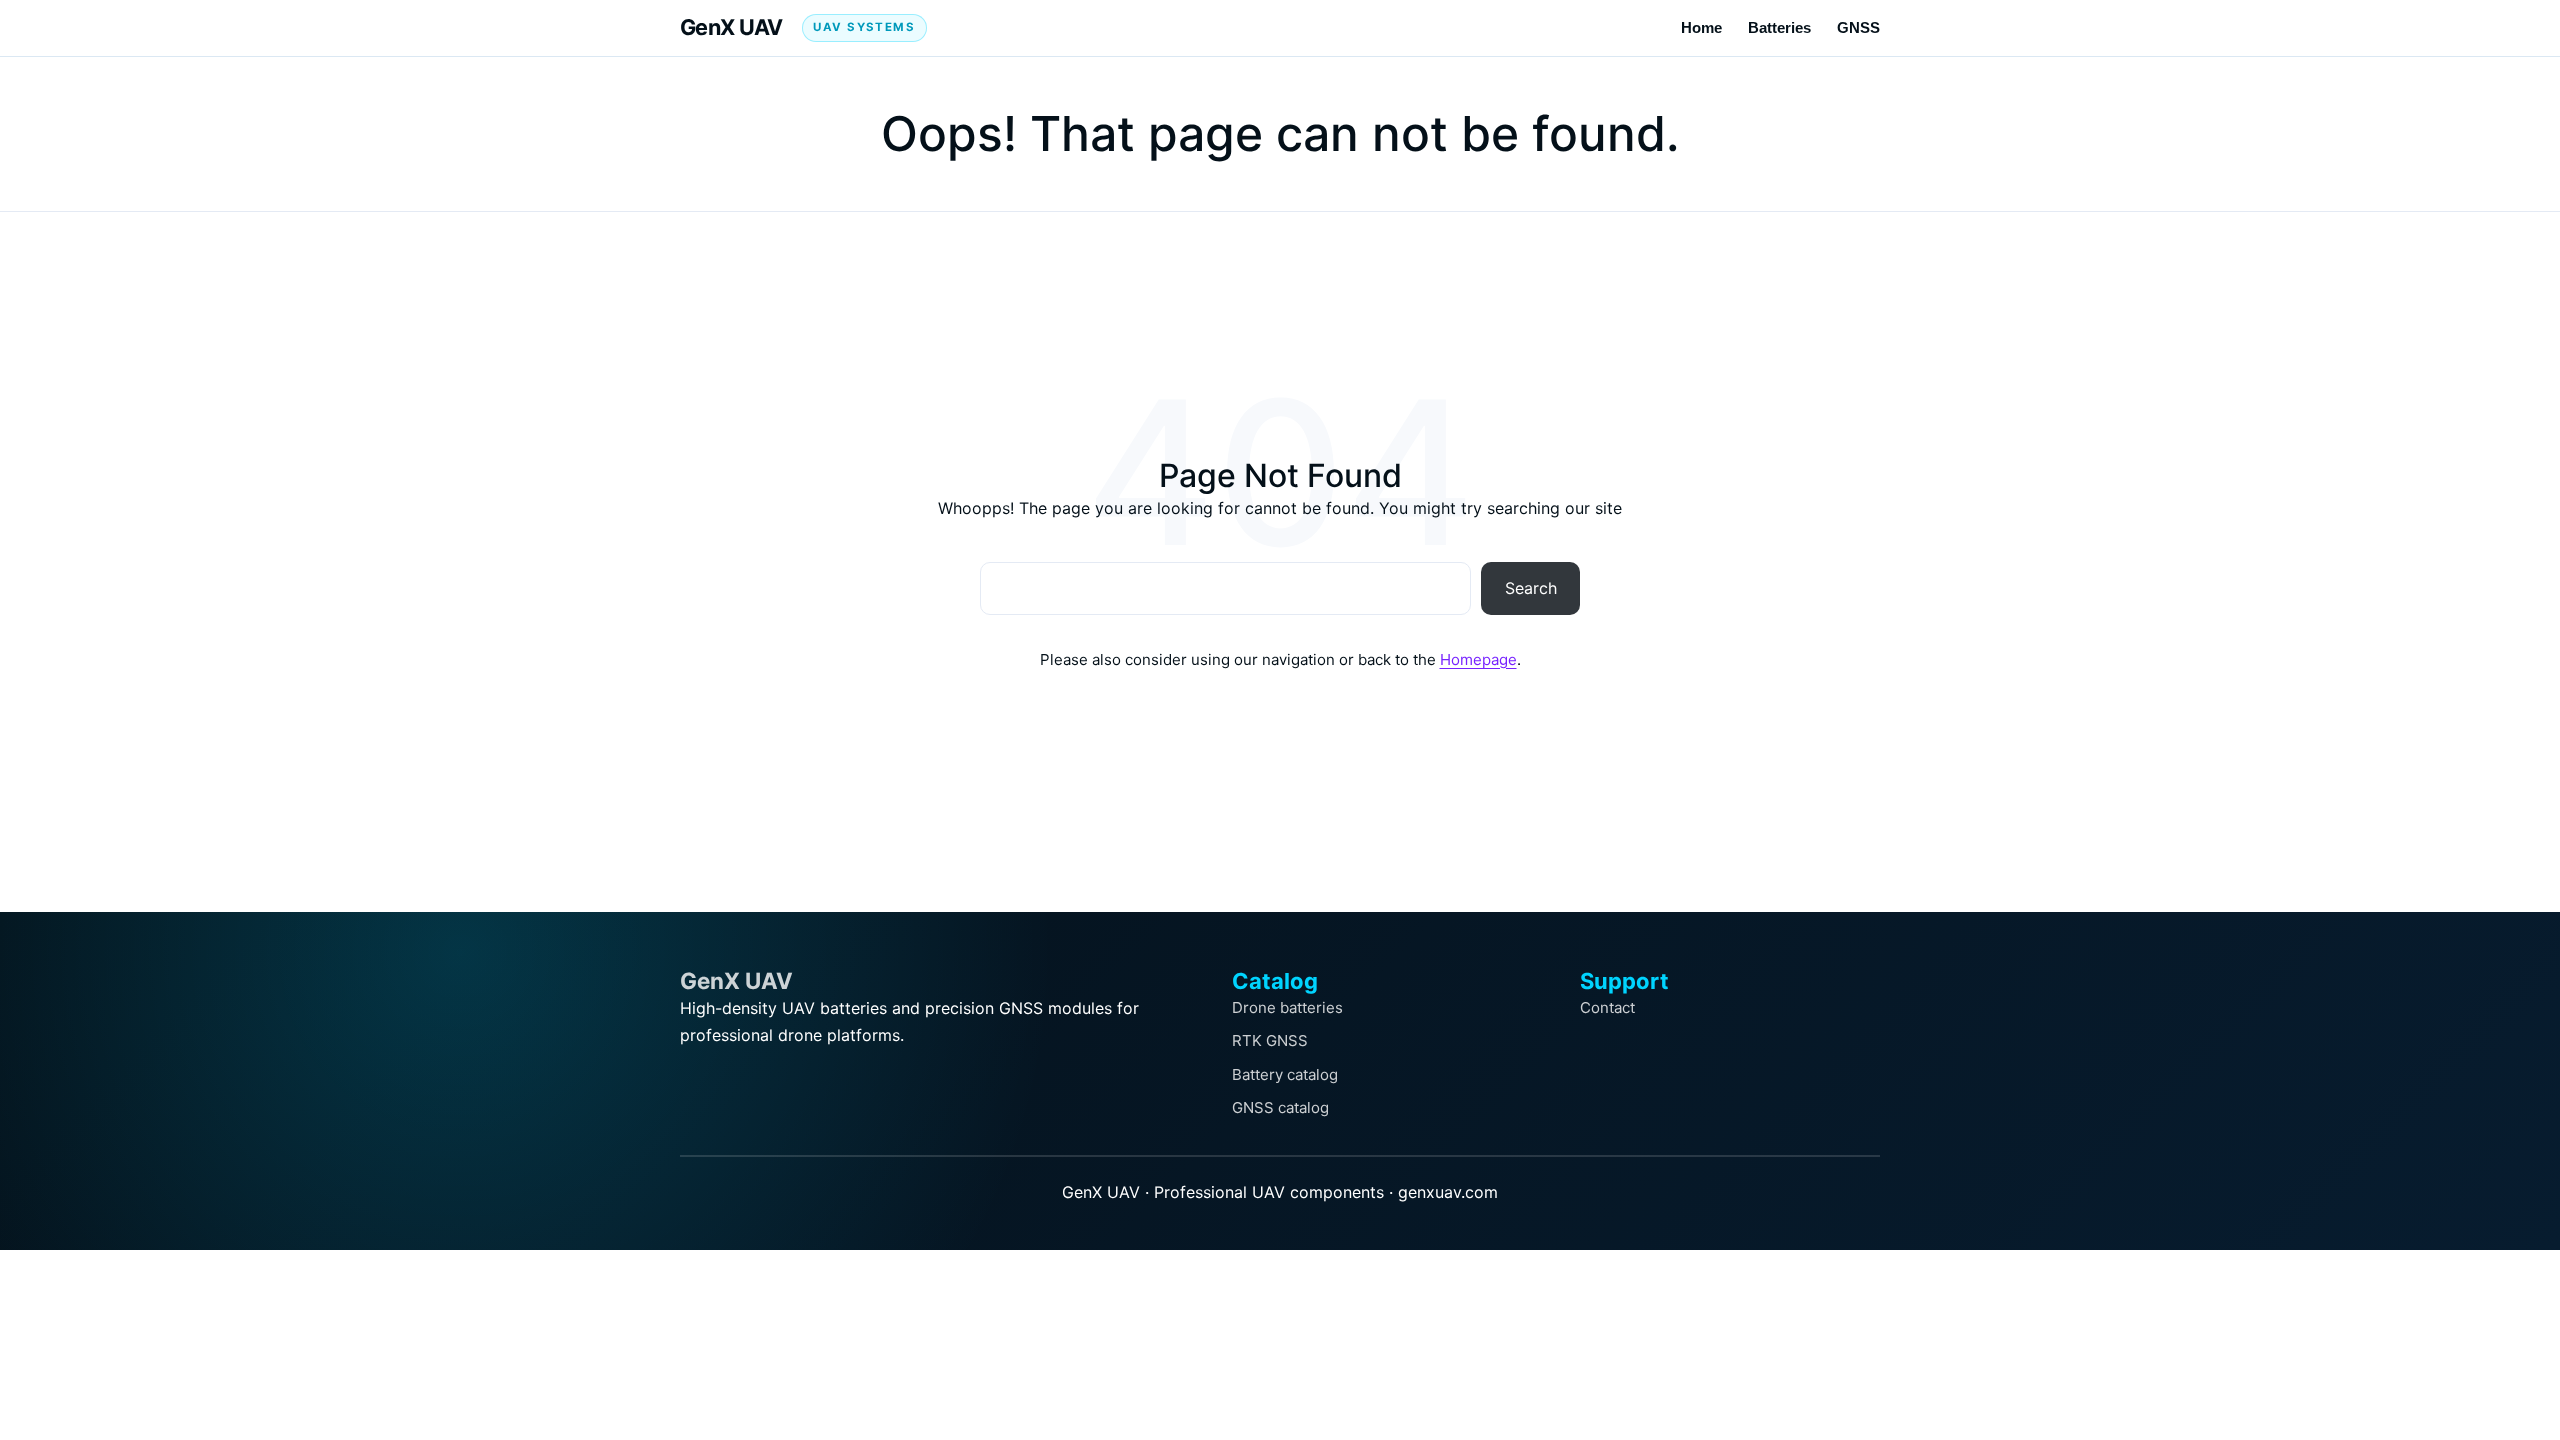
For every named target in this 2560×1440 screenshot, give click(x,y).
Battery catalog (1285, 1074)
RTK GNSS (1270, 1040)
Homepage (1478, 659)
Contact (1607, 1007)
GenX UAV (731, 27)
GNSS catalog (1280, 1107)
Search (1531, 588)
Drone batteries (1287, 1007)
